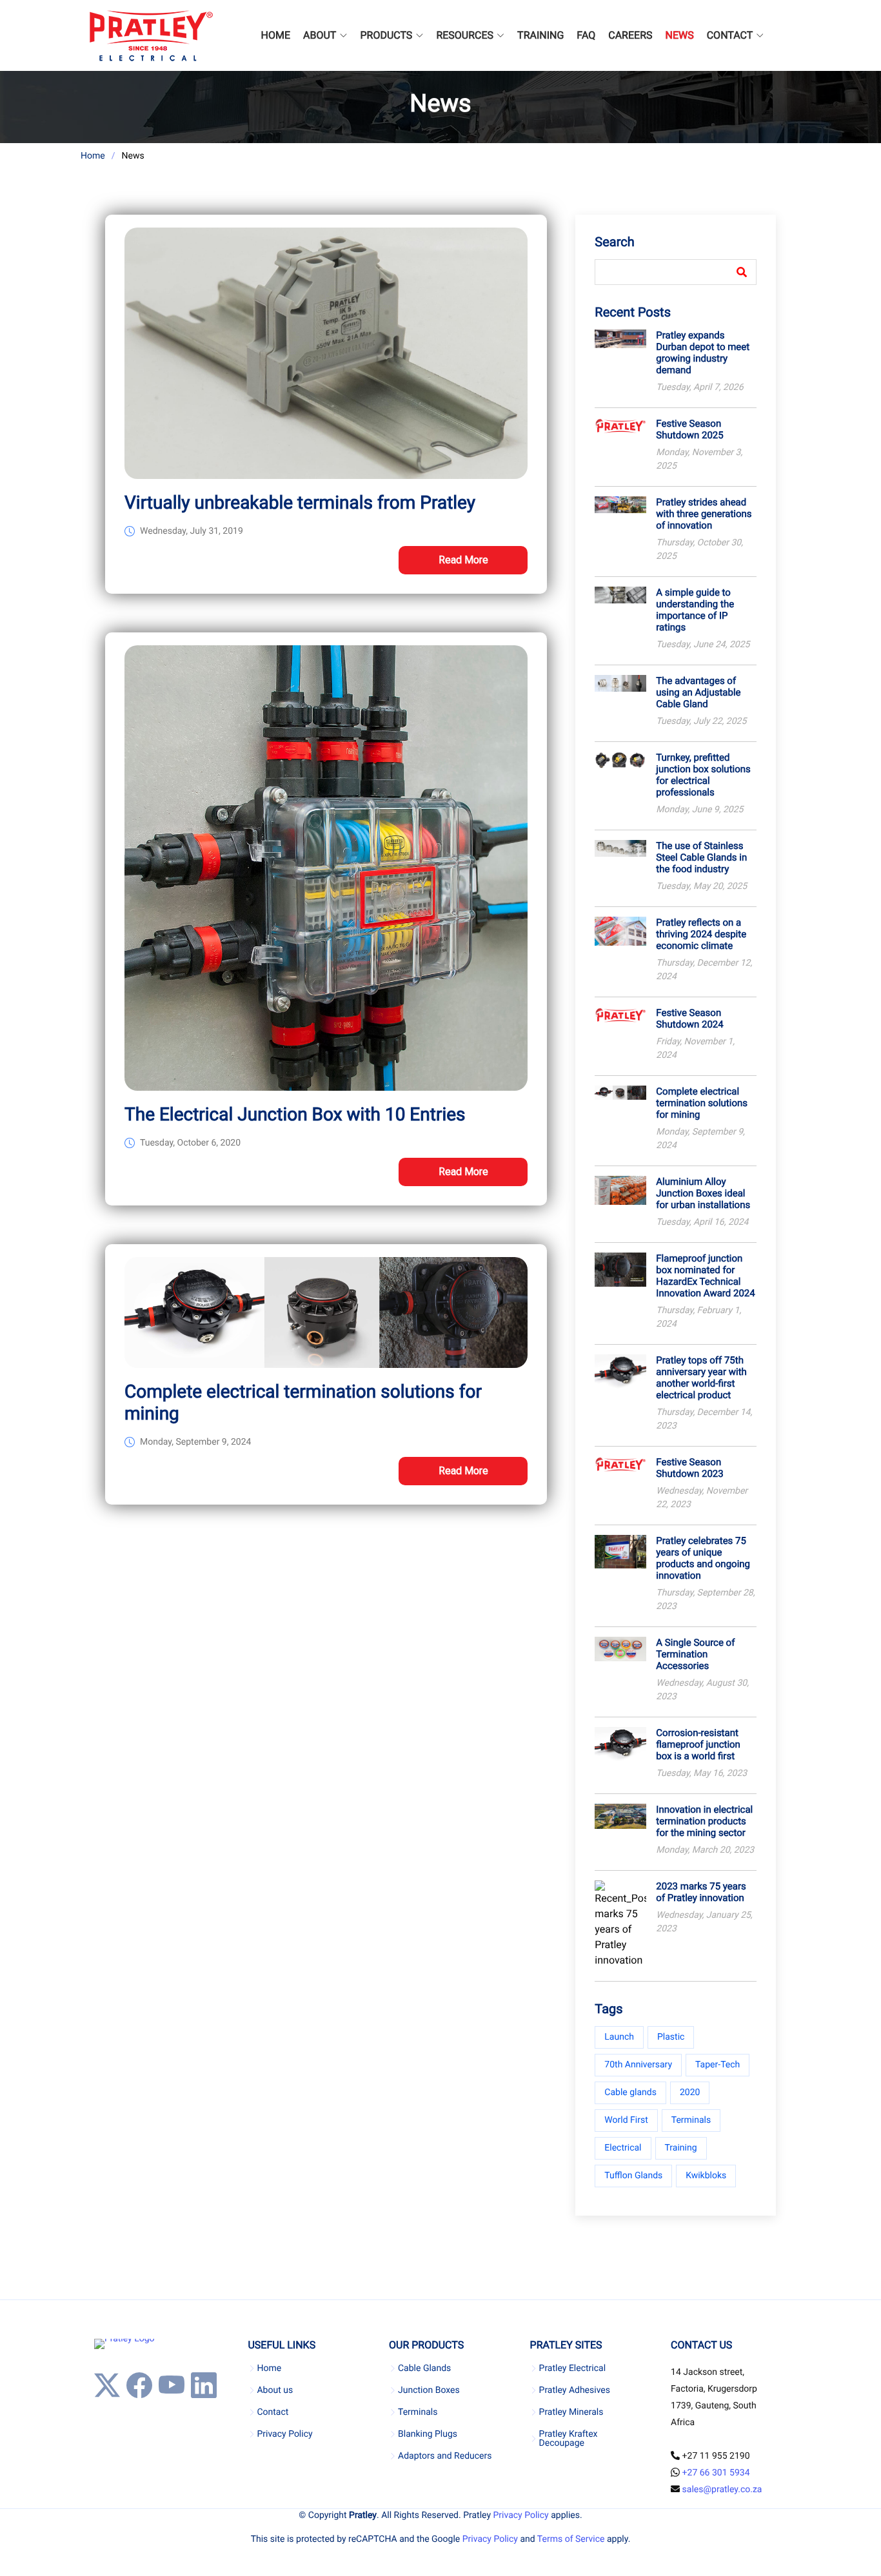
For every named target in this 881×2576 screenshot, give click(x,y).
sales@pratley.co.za (722, 2490)
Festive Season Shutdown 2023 (689, 1468)
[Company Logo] (151, 35)
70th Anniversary (638, 2065)
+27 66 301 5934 (716, 2473)
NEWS (680, 35)
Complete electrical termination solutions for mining (702, 1103)
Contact (272, 2412)
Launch (619, 2037)
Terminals (691, 2120)
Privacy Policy (284, 2434)
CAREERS (630, 35)
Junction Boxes (429, 2390)
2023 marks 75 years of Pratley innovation (701, 1892)
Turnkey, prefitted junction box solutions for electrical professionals (703, 775)
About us (275, 2390)
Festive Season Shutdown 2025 (689, 429)
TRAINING (540, 35)
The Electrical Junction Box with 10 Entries (295, 1114)
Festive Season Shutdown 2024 (689, 1019)
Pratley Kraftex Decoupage (569, 2439)
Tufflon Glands (633, 2176)
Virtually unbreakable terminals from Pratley (300, 503)
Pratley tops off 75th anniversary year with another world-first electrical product (701, 1378)
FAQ (586, 35)
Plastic (671, 2037)
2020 (690, 2093)
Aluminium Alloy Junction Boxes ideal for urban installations (703, 1193)
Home (93, 156)
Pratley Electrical (573, 2368)
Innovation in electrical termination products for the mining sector (704, 1821)
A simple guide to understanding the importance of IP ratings (695, 610)
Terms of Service (571, 2539)
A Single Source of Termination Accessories (695, 1654)
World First (626, 2120)
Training (681, 2148)
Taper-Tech (718, 2065)
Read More (463, 560)
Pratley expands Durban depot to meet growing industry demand (703, 353)
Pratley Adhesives (575, 2390)
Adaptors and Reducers (445, 2456)
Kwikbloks (706, 2176)
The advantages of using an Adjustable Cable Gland (698, 692)
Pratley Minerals (571, 2412)
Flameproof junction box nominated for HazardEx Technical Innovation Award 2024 (705, 1276)
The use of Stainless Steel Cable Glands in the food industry (701, 857)
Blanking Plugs (428, 2434)
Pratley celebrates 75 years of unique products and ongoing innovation (703, 1558)
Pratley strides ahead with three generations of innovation (704, 514)
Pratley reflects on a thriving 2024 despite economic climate (701, 934)
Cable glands (630, 2093)
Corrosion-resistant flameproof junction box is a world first (698, 1744)
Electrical (623, 2148)
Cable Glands (424, 2368)
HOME (276, 35)
